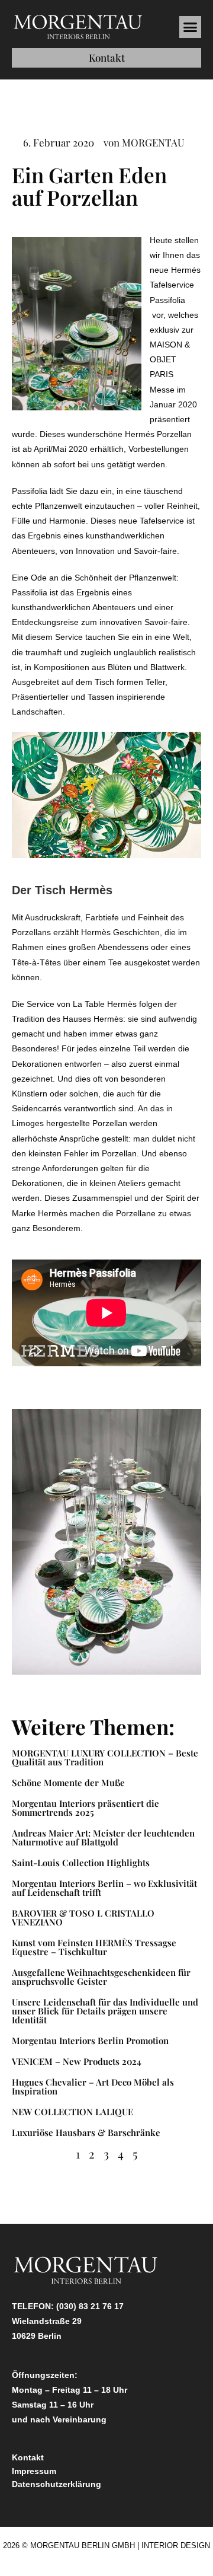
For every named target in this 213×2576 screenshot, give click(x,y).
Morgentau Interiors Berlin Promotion (90, 2041)
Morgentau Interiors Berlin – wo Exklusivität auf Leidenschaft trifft (104, 1888)
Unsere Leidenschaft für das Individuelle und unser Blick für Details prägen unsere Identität (105, 2011)
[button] (191, 27)
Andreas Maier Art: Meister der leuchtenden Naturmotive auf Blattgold (103, 1837)
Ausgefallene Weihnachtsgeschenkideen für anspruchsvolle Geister (101, 1977)
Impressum (34, 2471)
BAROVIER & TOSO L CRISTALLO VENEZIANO (83, 1917)
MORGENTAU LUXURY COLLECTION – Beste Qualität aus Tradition (105, 1757)
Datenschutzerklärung (57, 2484)
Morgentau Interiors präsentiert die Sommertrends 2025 (85, 1808)
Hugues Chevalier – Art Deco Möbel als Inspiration (93, 2086)
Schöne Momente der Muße (68, 1783)
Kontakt (28, 2457)
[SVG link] (78, 27)
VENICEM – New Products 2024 (77, 2061)
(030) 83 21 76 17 (90, 2306)
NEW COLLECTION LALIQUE (74, 2112)
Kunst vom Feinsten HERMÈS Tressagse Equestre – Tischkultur (94, 1947)
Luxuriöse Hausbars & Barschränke (86, 2132)
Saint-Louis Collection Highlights (81, 1863)
